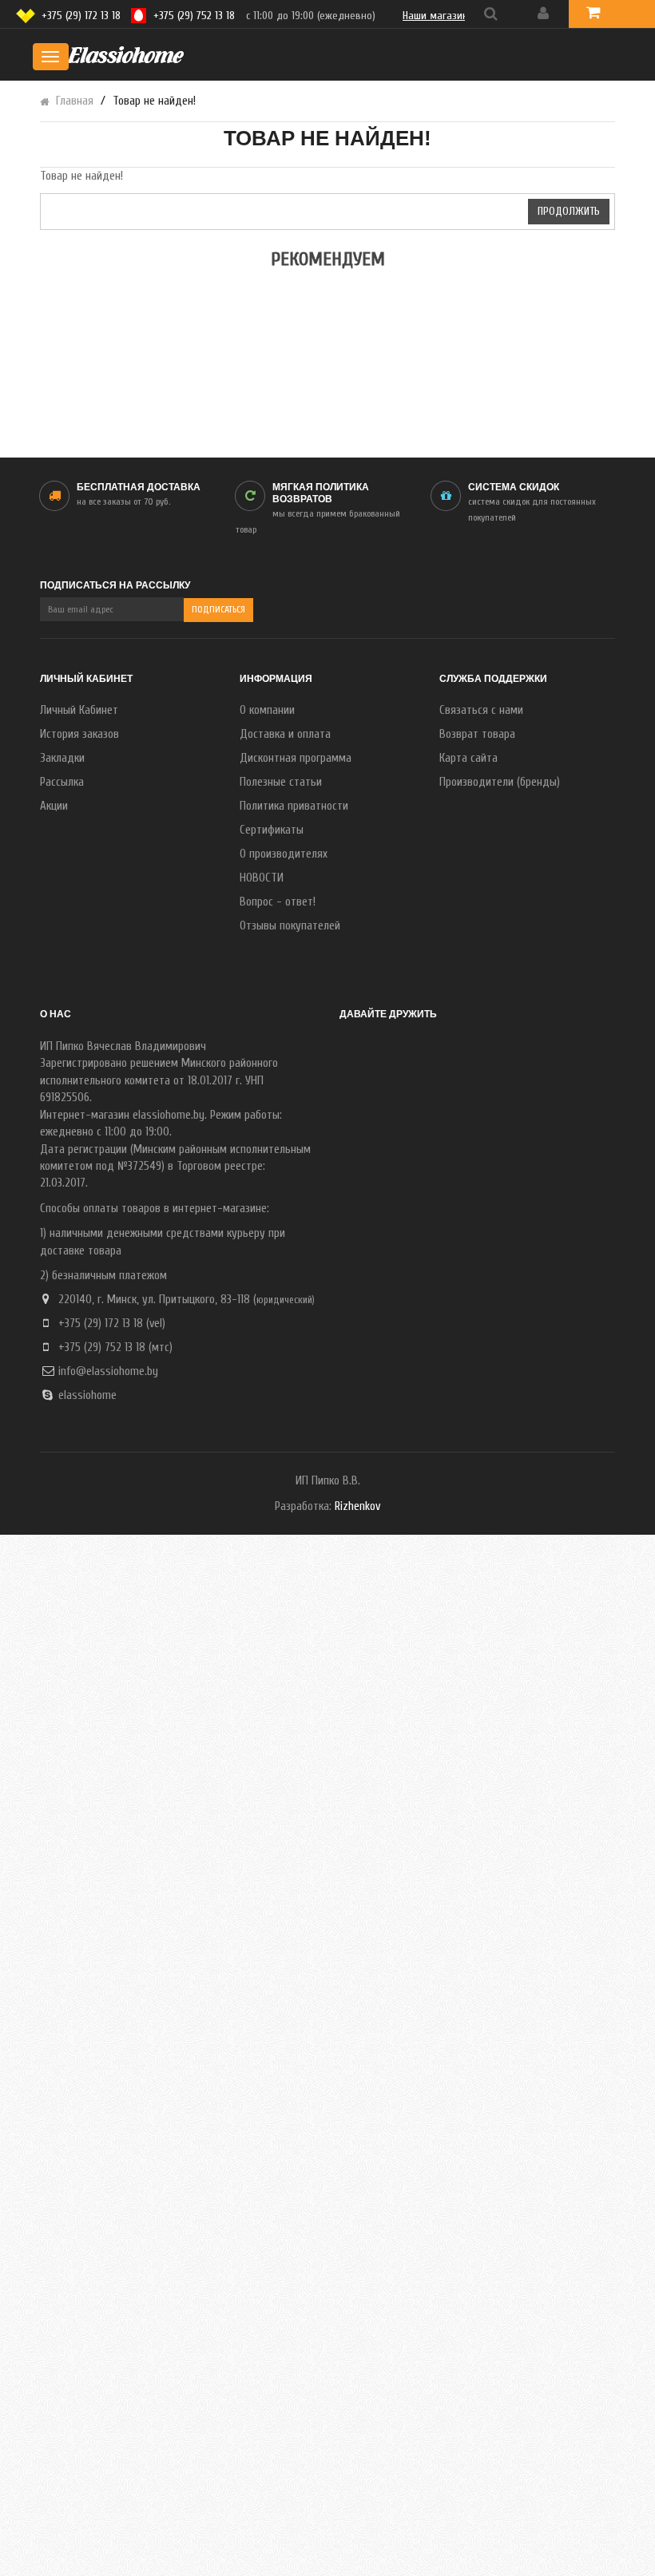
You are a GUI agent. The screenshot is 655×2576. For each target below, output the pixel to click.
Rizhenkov (357, 1506)
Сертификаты (272, 830)
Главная (75, 101)
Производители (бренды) (500, 782)
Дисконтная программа (296, 758)
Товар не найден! (154, 101)
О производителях (284, 854)
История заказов (79, 734)
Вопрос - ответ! (278, 902)
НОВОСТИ (262, 878)
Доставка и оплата (285, 734)
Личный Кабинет (79, 710)
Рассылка (62, 782)
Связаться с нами (481, 710)
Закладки (62, 758)
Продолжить (569, 211)
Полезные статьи (281, 782)
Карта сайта (468, 758)
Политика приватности (294, 806)
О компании (267, 710)
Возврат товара (477, 734)
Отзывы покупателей (290, 926)
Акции (54, 806)
